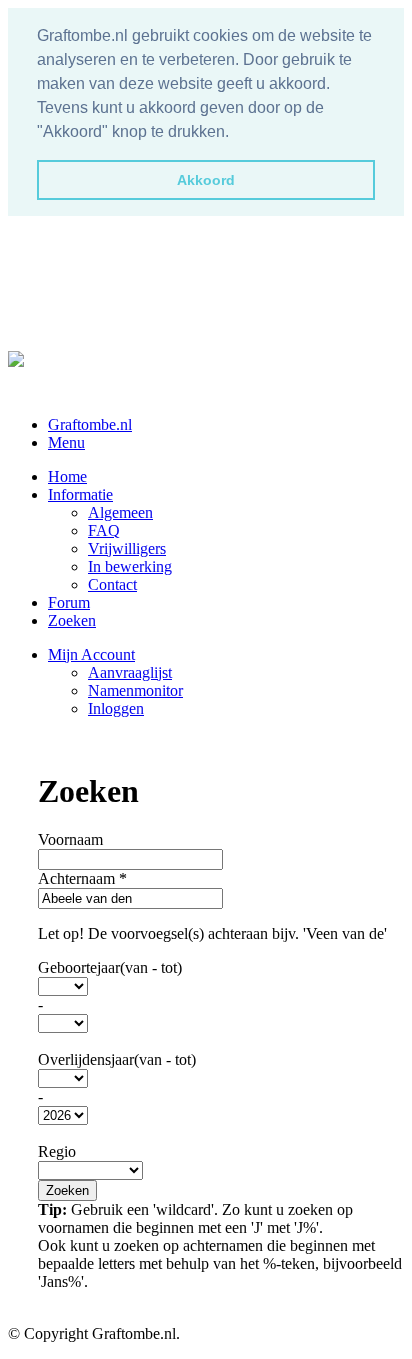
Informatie (80, 494)
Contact (112, 584)
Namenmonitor (135, 690)
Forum (69, 602)
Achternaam (82, 878)
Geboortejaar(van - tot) (110, 967)
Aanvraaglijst (130, 672)
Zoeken (72, 620)
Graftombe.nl (90, 424)
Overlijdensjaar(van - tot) (117, 1059)
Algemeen (120, 512)
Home (67, 476)
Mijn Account (91, 654)
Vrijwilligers (127, 548)
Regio (57, 1151)
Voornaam (70, 839)
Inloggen (116, 708)
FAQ (104, 530)
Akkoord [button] (206, 180)
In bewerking (130, 566)
